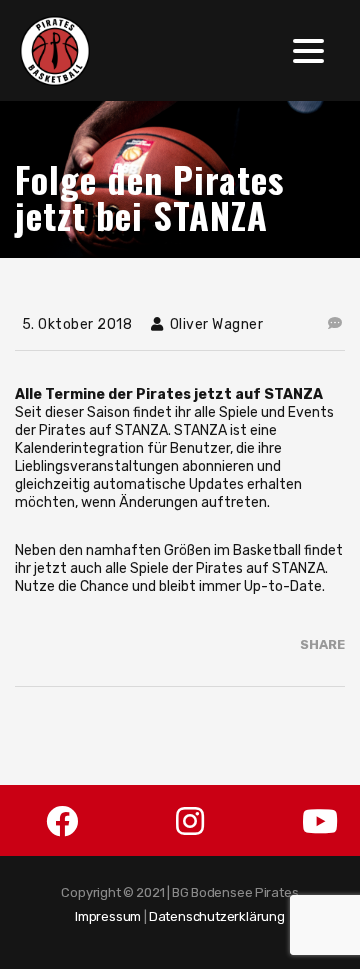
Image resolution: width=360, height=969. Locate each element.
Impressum (108, 916)
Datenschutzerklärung (217, 916)
